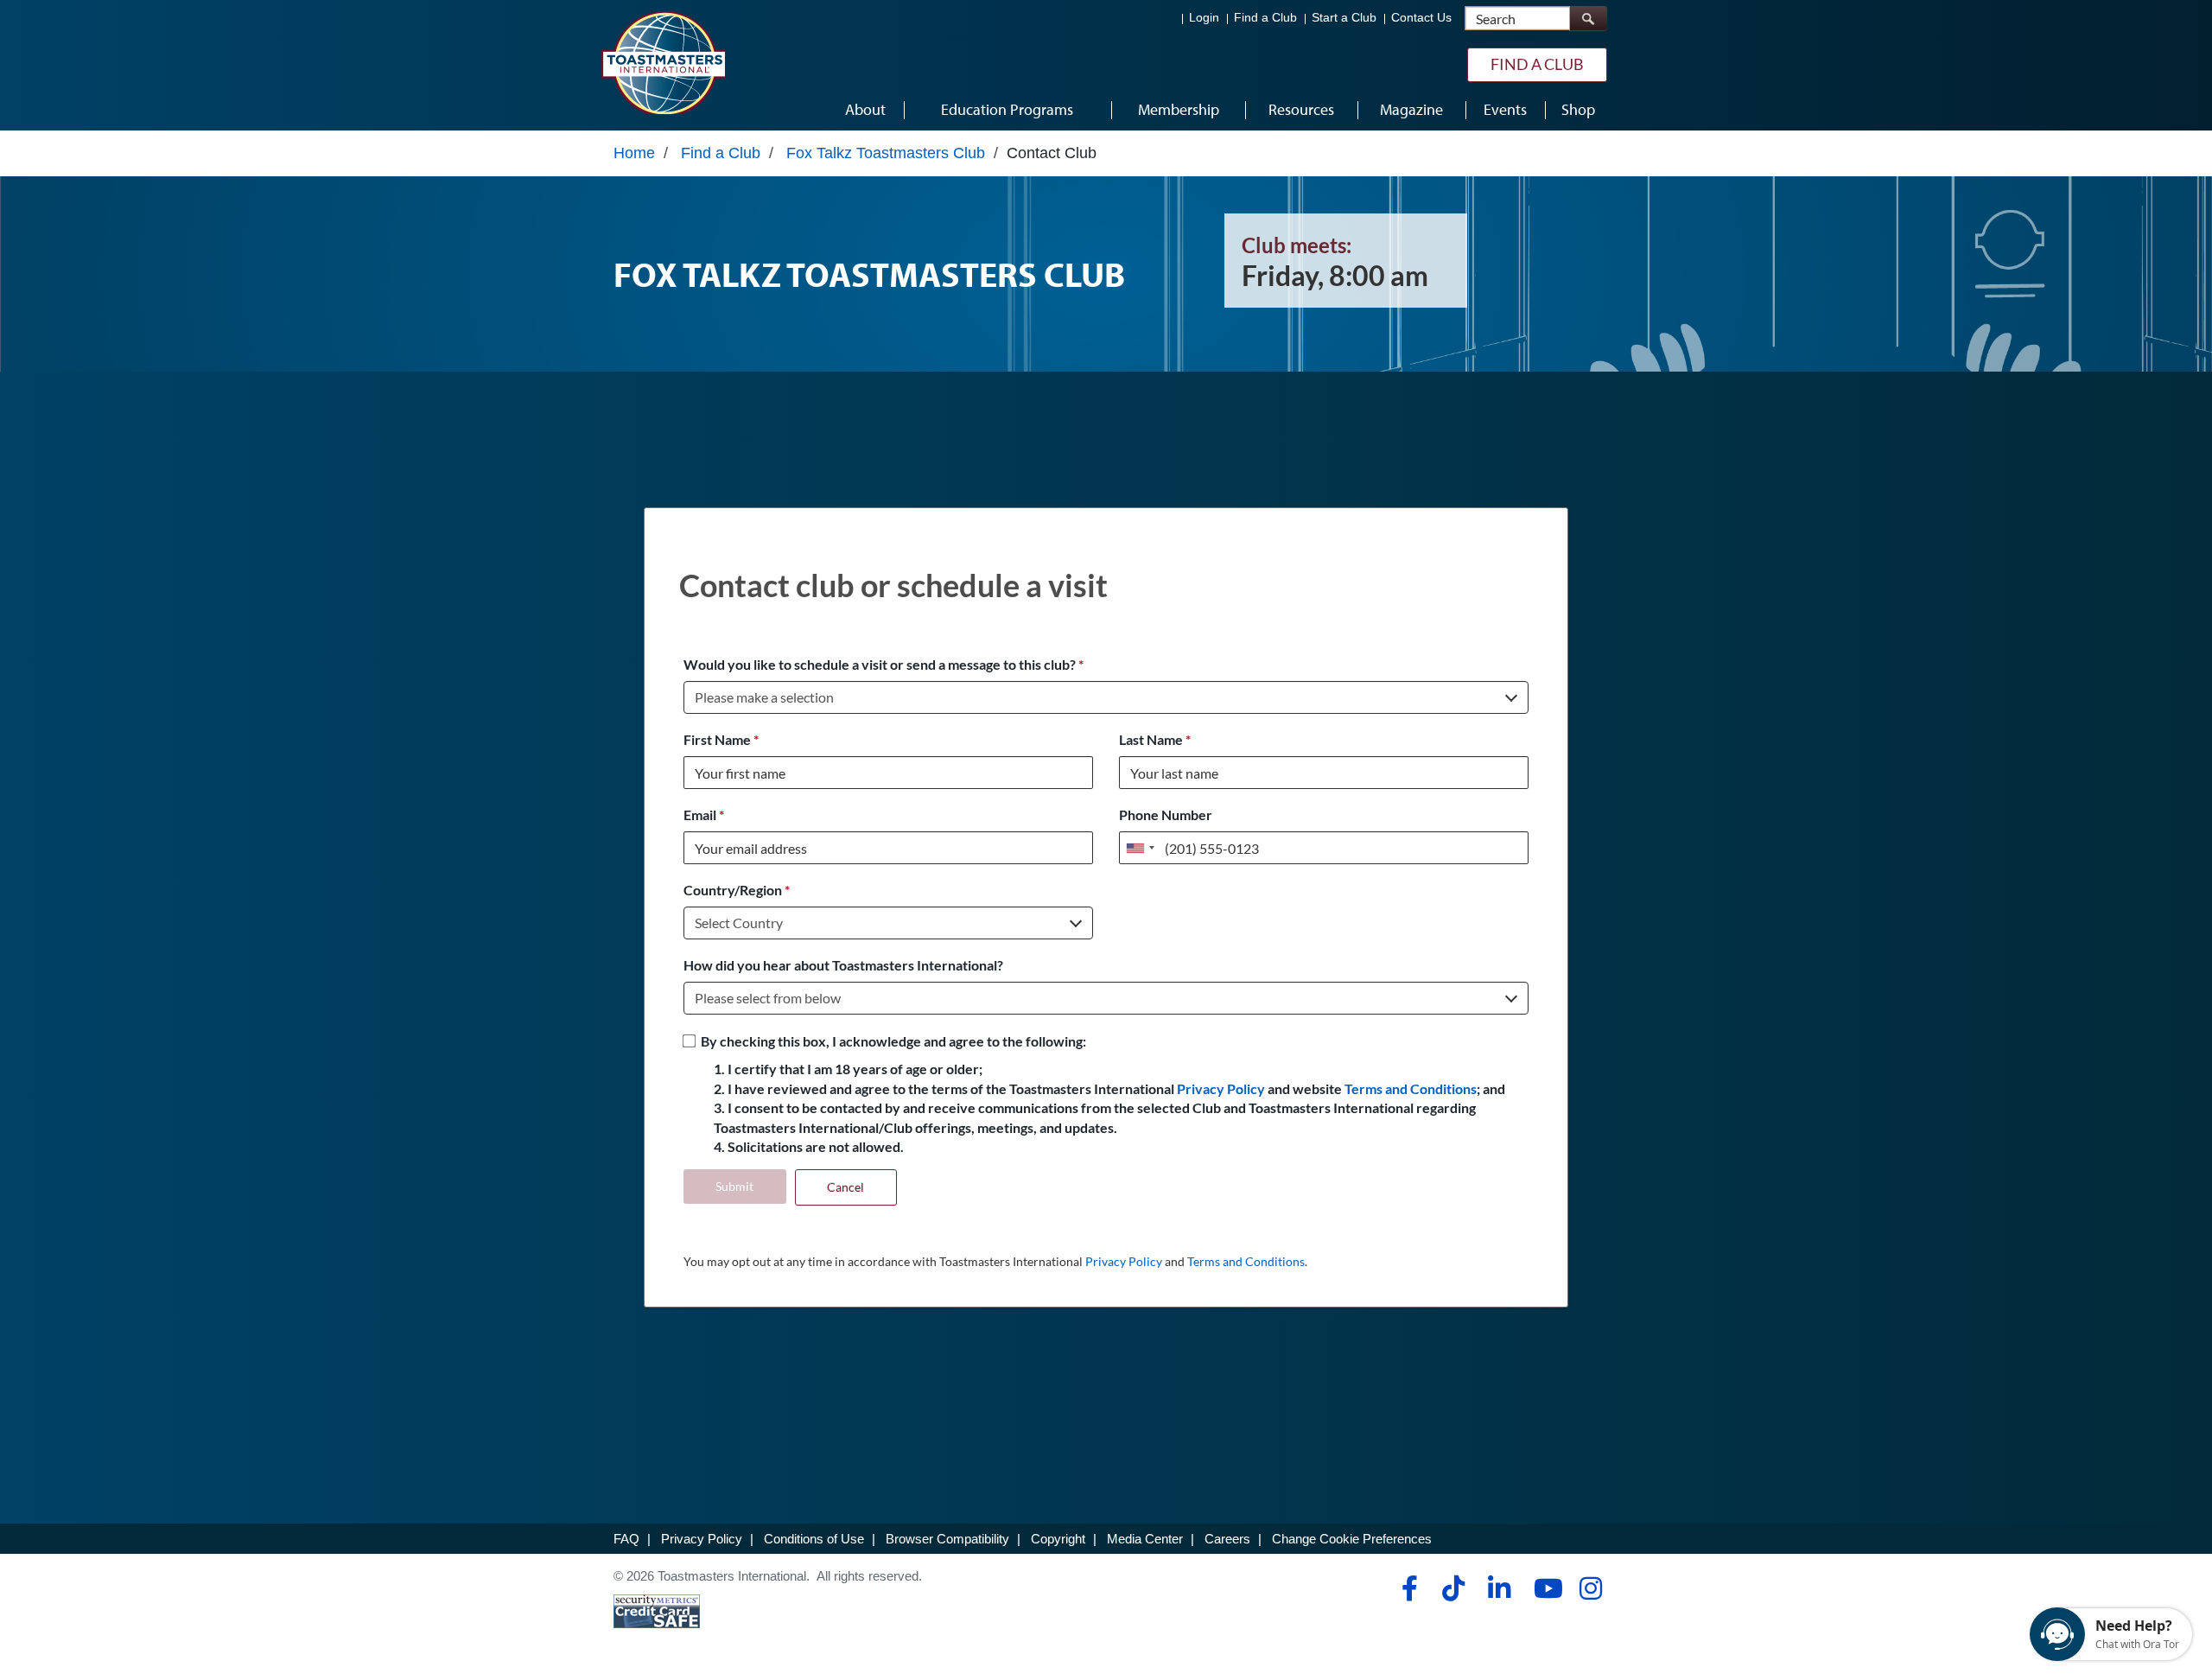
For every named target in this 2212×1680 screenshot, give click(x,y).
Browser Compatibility (947, 1539)
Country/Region (737, 890)
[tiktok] (1453, 1588)
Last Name (1155, 739)
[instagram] (1590, 1588)
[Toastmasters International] (663, 62)
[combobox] (1140, 848)
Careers (1227, 1539)
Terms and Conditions (1411, 1088)
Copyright (1058, 1539)
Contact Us (1421, 18)
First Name (721, 739)
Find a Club (1265, 18)
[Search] (1588, 19)
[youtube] (1545, 1588)
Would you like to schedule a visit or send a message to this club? (884, 664)
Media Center (1145, 1539)
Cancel (845, 1187)
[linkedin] (1499, 1588)
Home (634, 153)
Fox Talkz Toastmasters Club (886, 153)
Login (1204, 18)
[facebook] (1407, 1588)
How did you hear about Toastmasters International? (843, 965)
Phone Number (1166, 815)
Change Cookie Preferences (1352, 1539)
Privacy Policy (1221, 1088)
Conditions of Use (814, 1539)
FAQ (626, 1539)
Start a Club (1344, 18)
